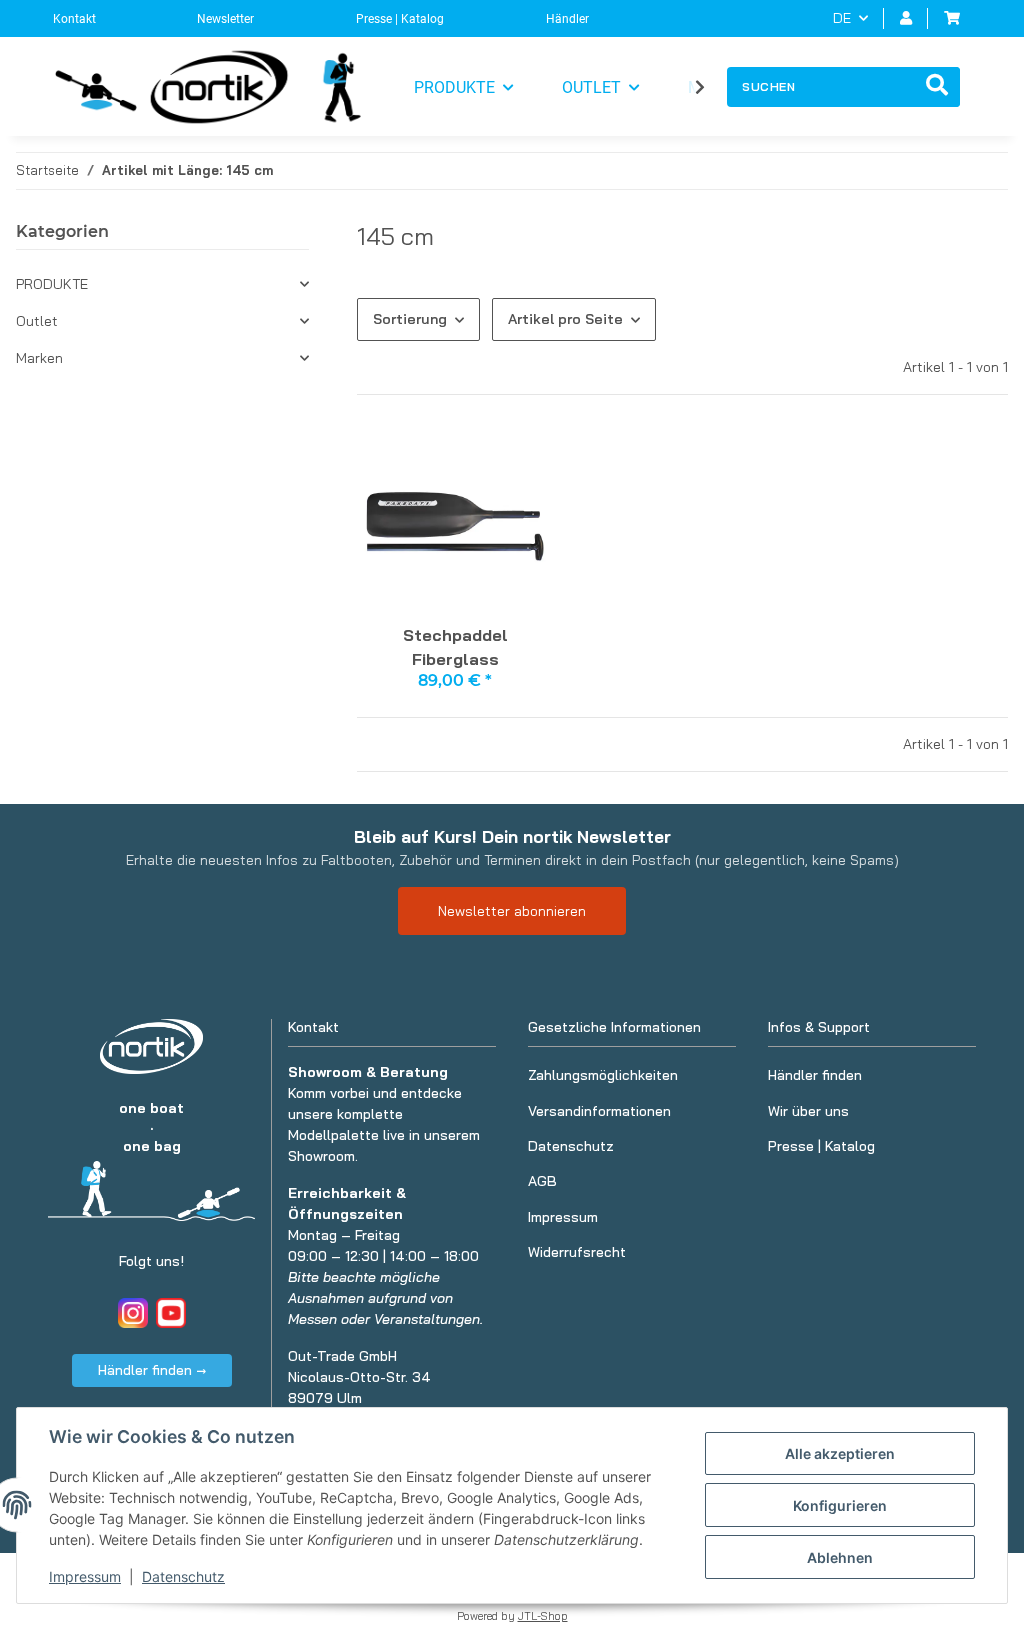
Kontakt (74, 19)
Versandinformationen (599, 1111)
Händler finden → (152, 1370)
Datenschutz (183, 1576)
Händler (567, 19)
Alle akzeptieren (840, 1453)
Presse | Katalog (400, 19)
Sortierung (410, 319)
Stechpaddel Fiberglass (455, 647)
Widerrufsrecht (577, 1252)
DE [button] (842, 18)
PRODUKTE (52, 284)
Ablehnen (840, 1557)
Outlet (37, 321)
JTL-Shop (543, 1616)
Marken (39, 358)
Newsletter (225, 19)
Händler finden (815, 1075)
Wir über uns (808, 1111)
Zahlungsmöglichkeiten (603, 1075)
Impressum (85, 1576)
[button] (906, 18)
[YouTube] (171, 1313)
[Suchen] (937, 87)
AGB (542, 1181)
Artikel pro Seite (565, 319)
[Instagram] (133, 1313)
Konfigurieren (840, 1505)
